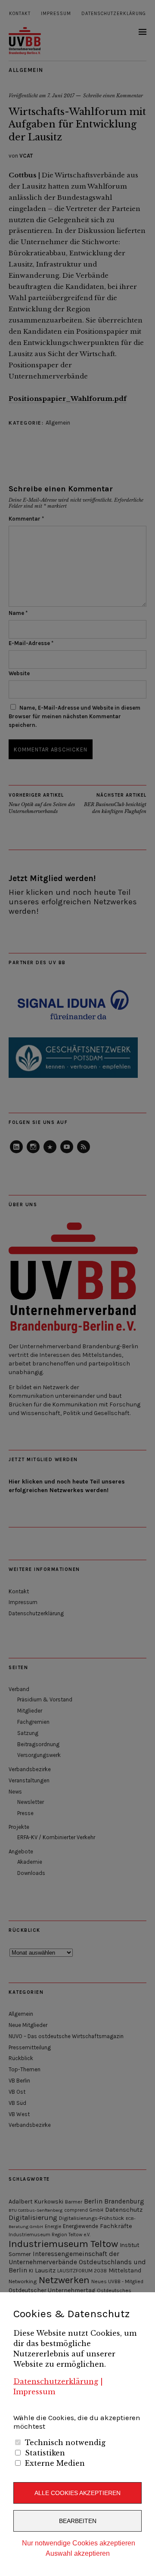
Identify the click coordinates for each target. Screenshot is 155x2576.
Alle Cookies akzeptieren (77, 2493)
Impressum (34, 2392)
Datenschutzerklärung (56, 2381)
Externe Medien (55, 2463)
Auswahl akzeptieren (78, 2553)
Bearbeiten (78, 2521)
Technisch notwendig (65, 2443)
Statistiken (45, 2453)
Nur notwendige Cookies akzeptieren (79, 2543)
